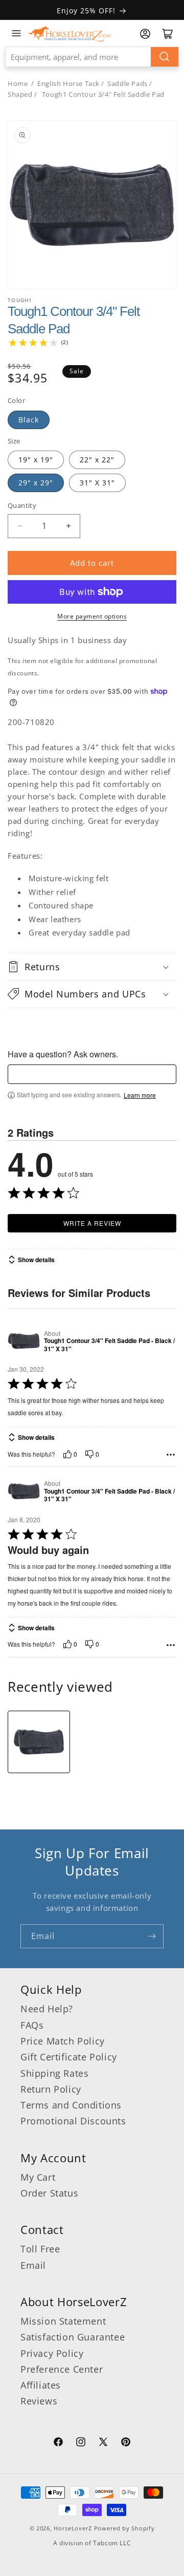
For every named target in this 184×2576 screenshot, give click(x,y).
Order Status (49, 2193)
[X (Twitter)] (103, 2443)
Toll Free (40, 2249)
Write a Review (92, 1223)
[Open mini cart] (168, 34)
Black (29, 420)
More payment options (92, 616)
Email (33, 2265)
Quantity (22, 505)
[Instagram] (81, 2443)
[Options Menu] (171, 1455)
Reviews (39, 2401)
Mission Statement (63, 2321)
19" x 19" (36, 460)
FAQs (32, 2025)
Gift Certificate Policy (69, 2057)
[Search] (165, 57)
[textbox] (92, 1074)
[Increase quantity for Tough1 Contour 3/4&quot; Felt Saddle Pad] (68, 526)
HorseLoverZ (73, 2528)
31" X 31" (97, 483)
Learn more (140, 1095)
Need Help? (47, 2009)
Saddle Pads (128, 83)
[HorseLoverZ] (70, 33)
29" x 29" (36, 483)
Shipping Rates (54, 2073)
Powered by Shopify (124, 2528)
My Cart (38, 2177)
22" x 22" (97, 460)
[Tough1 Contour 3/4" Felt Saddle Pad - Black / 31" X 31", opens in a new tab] (24, 1341)
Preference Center (62, 2369)
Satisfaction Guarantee (73, 2337)
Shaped (20, 94)
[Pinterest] (126, 2443)
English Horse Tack (68, 83)
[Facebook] (58, 2443)
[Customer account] (145, 34)
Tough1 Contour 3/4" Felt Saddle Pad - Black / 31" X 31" (109, 1345)
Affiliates (41, 2385)
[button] (92, 967)
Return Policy (51, 2089)
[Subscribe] (152, 1936)
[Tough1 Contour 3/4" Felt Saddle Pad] (39, 1742)
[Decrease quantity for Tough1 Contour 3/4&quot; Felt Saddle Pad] (20, 526)
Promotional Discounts (73, 2121)
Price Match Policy (63, 2041)
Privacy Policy (52, 2353)
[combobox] (92, 57)
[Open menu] (16, 33)
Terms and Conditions (71, 2105)
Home (18, 83)
